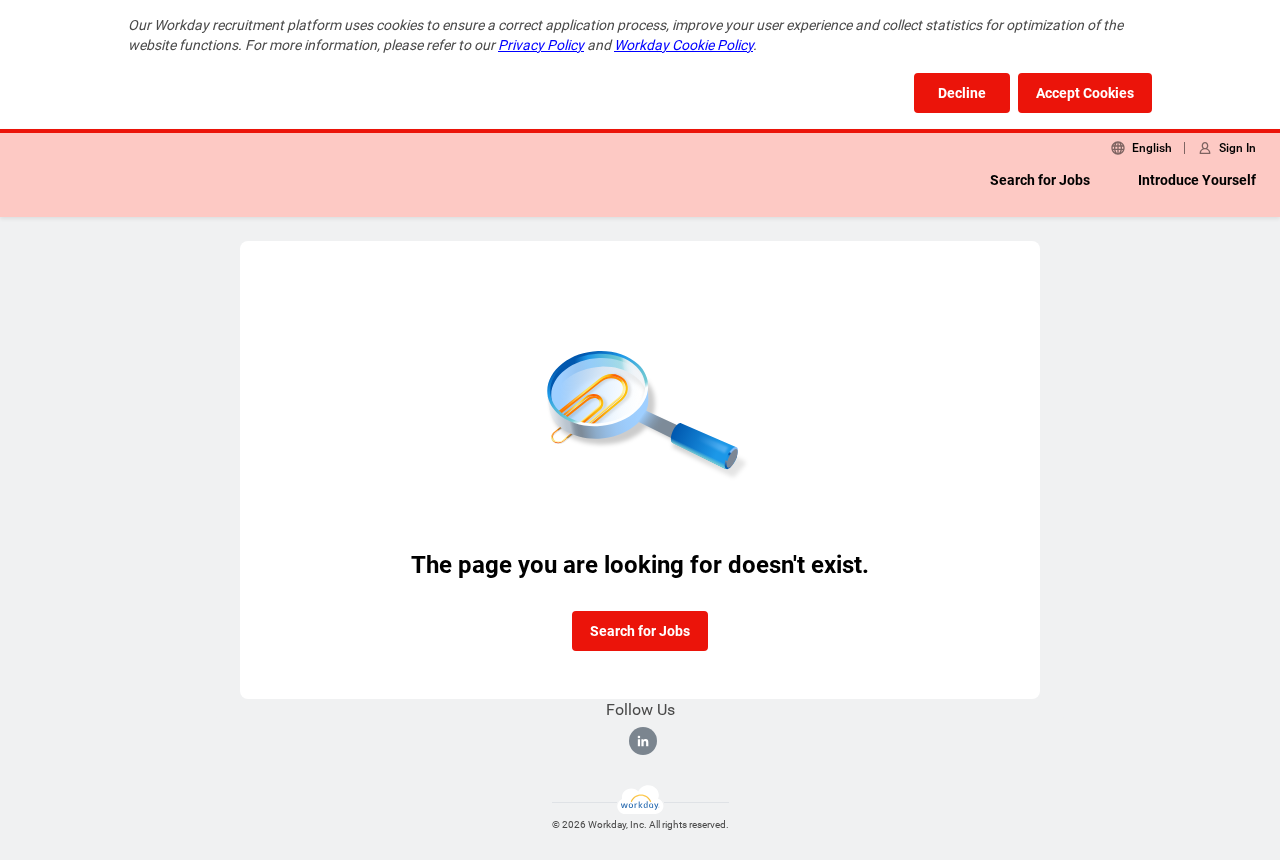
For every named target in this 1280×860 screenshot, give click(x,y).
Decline (962, 93)
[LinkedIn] (643, 741)
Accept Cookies (1085, 93)
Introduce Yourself (1197, 180)
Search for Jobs (1040, 180)
